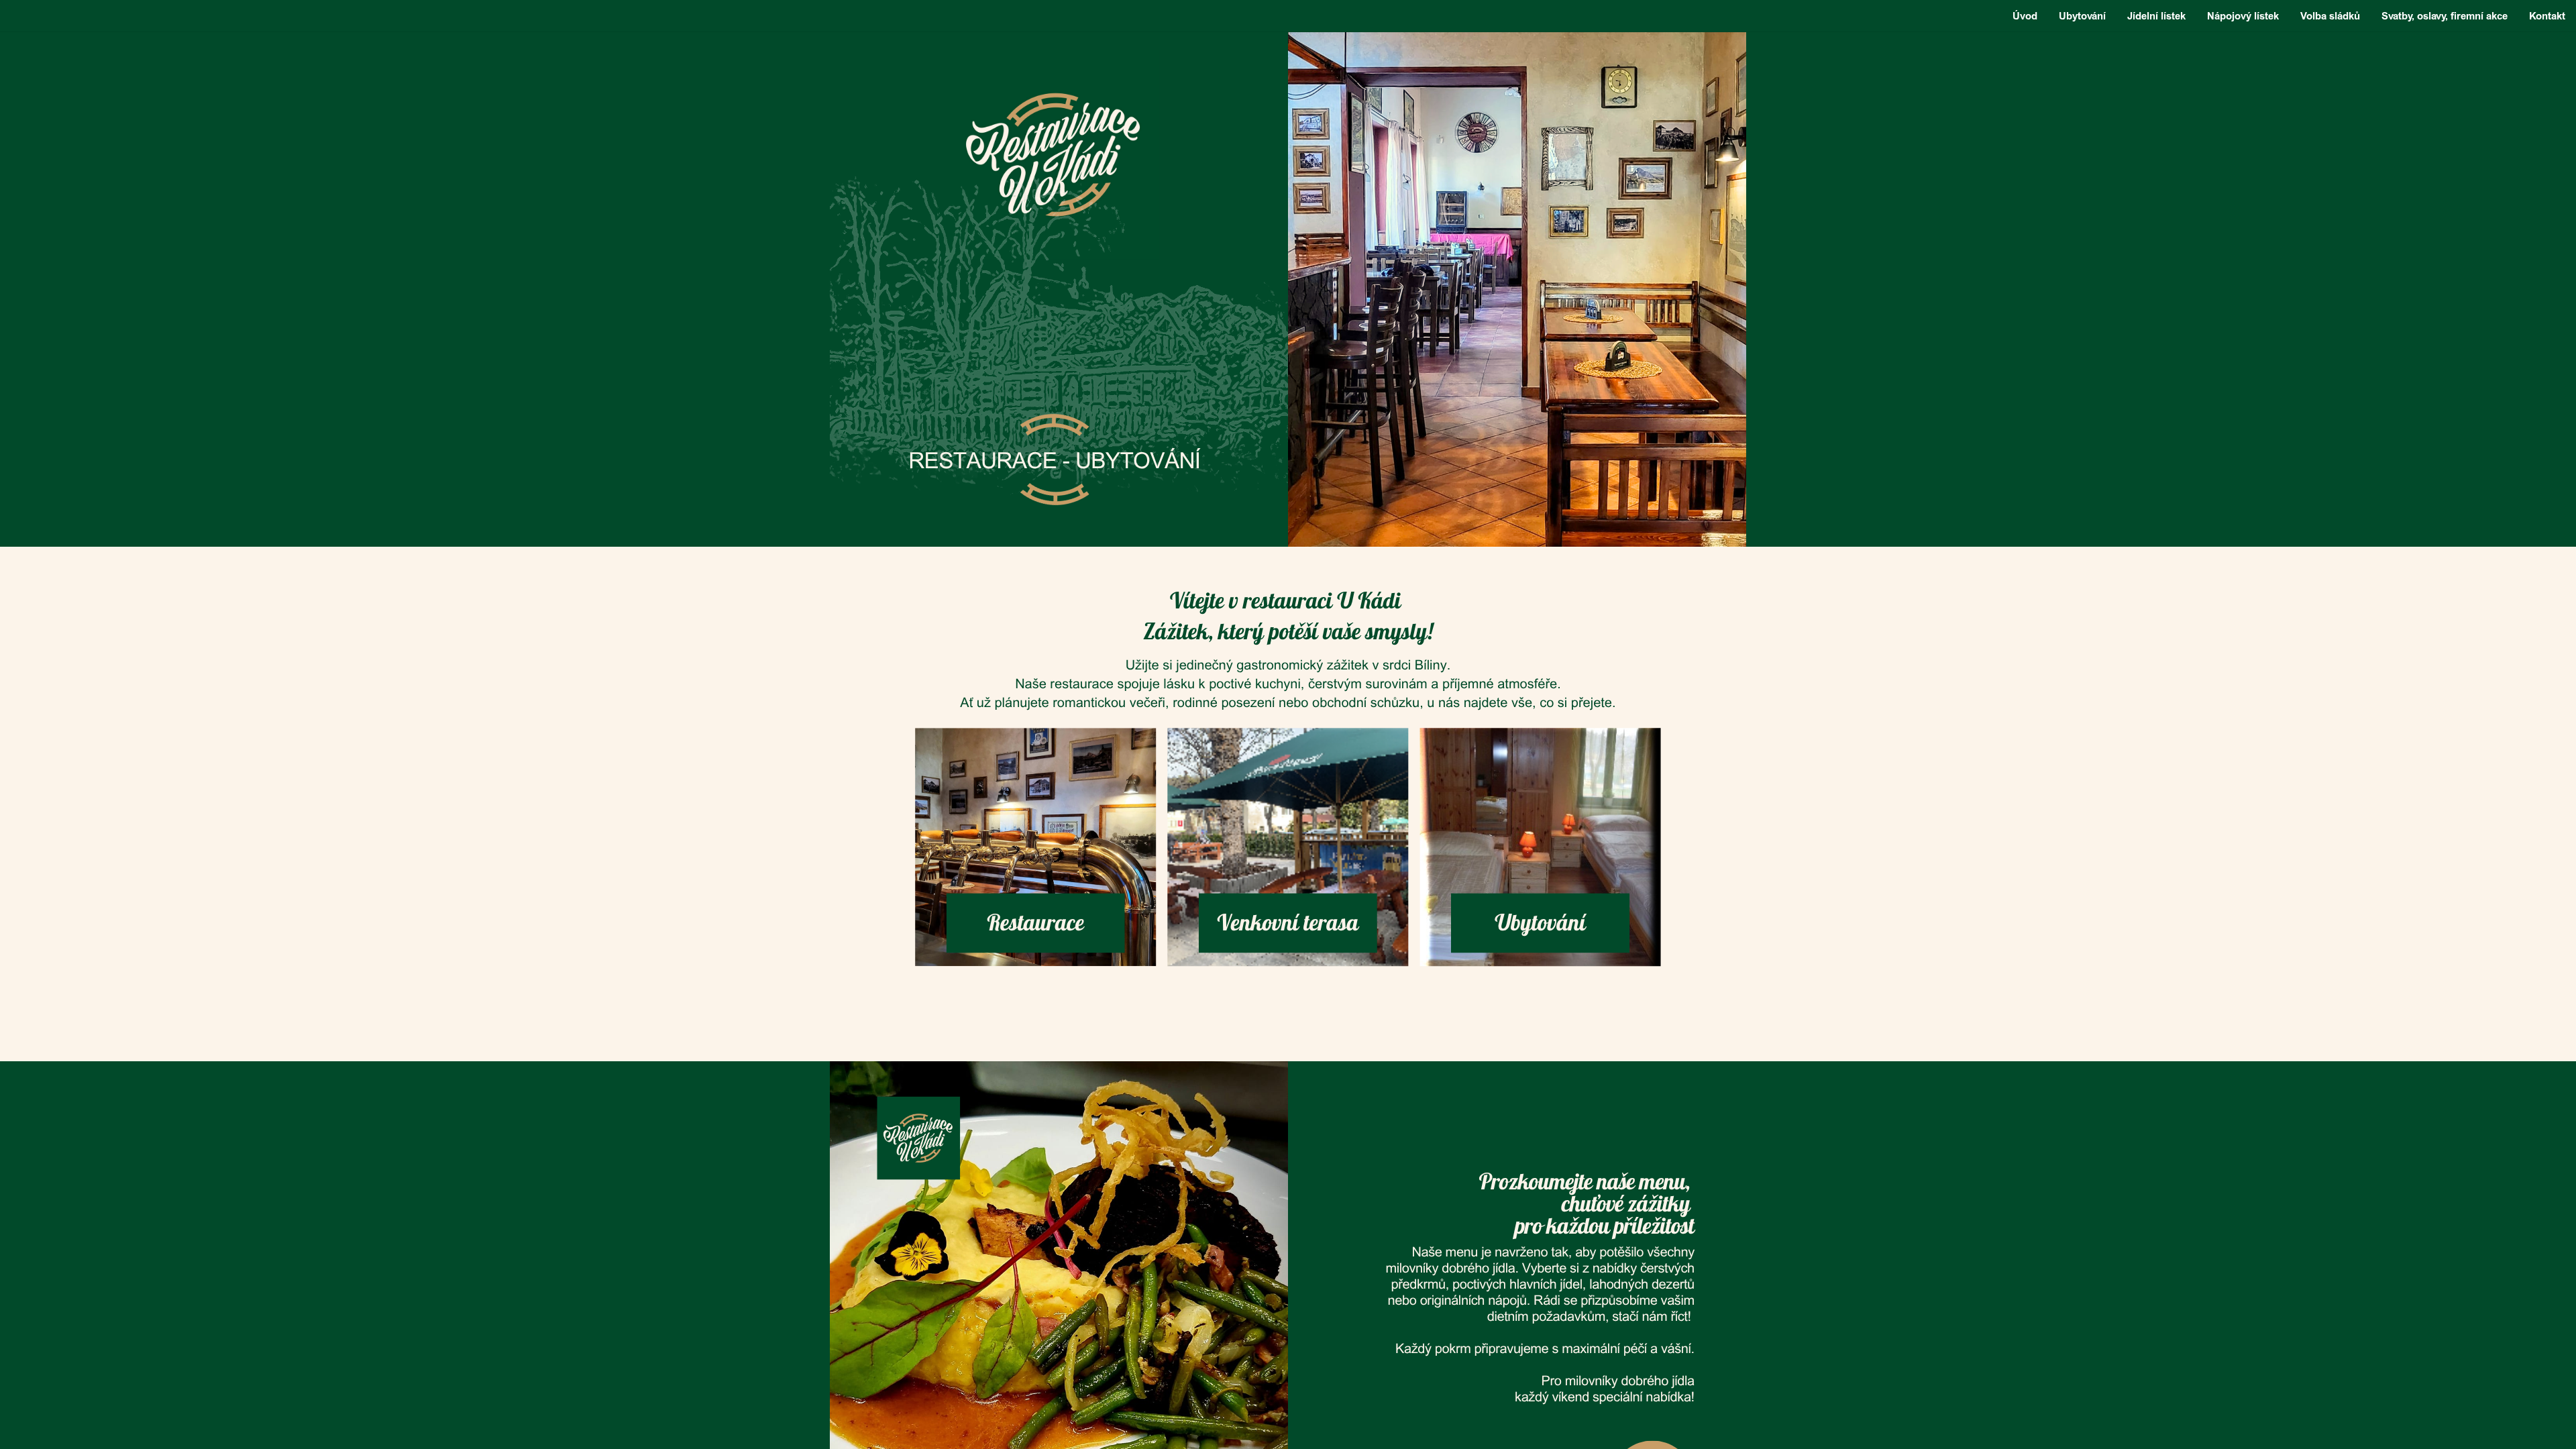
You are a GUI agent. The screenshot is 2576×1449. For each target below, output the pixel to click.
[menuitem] (2025, 16)
